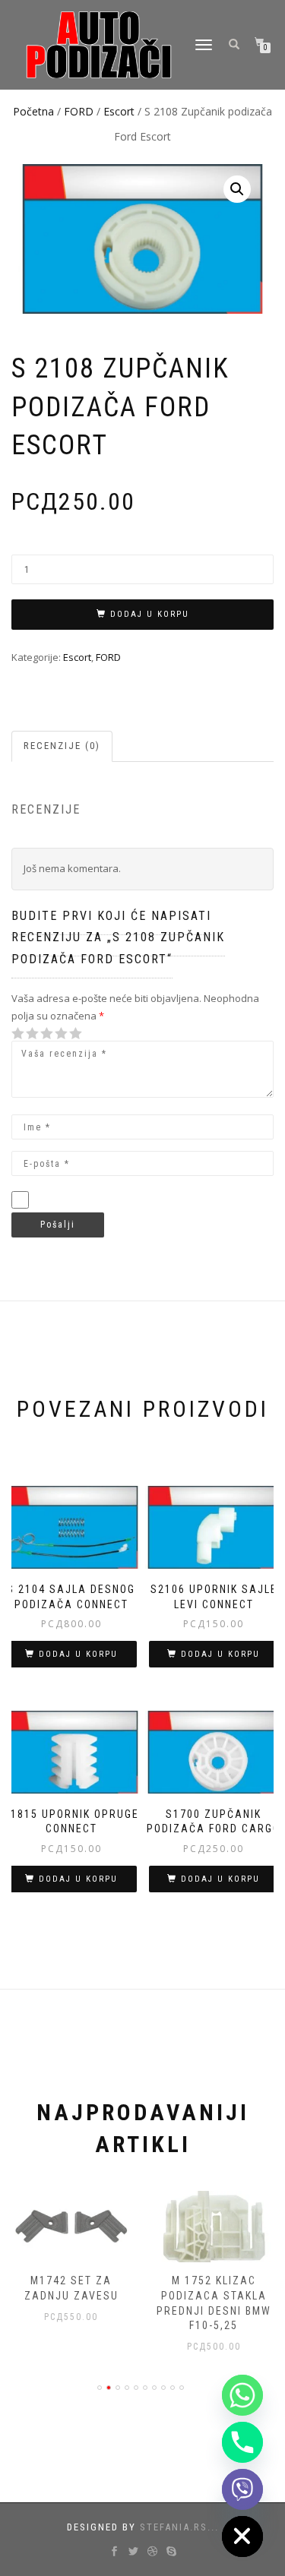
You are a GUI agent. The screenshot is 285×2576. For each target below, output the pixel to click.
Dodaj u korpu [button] (78, 1654)
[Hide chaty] (242, 2536)
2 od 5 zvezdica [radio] (25, 1034)
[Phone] (242, 2442)
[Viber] (242, 2489)
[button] (237, 189)
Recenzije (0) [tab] (62, 746)
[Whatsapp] (242, 2395)
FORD (79, 111)
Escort (119, 111)
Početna (33, 111)
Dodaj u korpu (150, 614)
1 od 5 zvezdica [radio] (18, 1034)
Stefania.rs (174, 2527)
